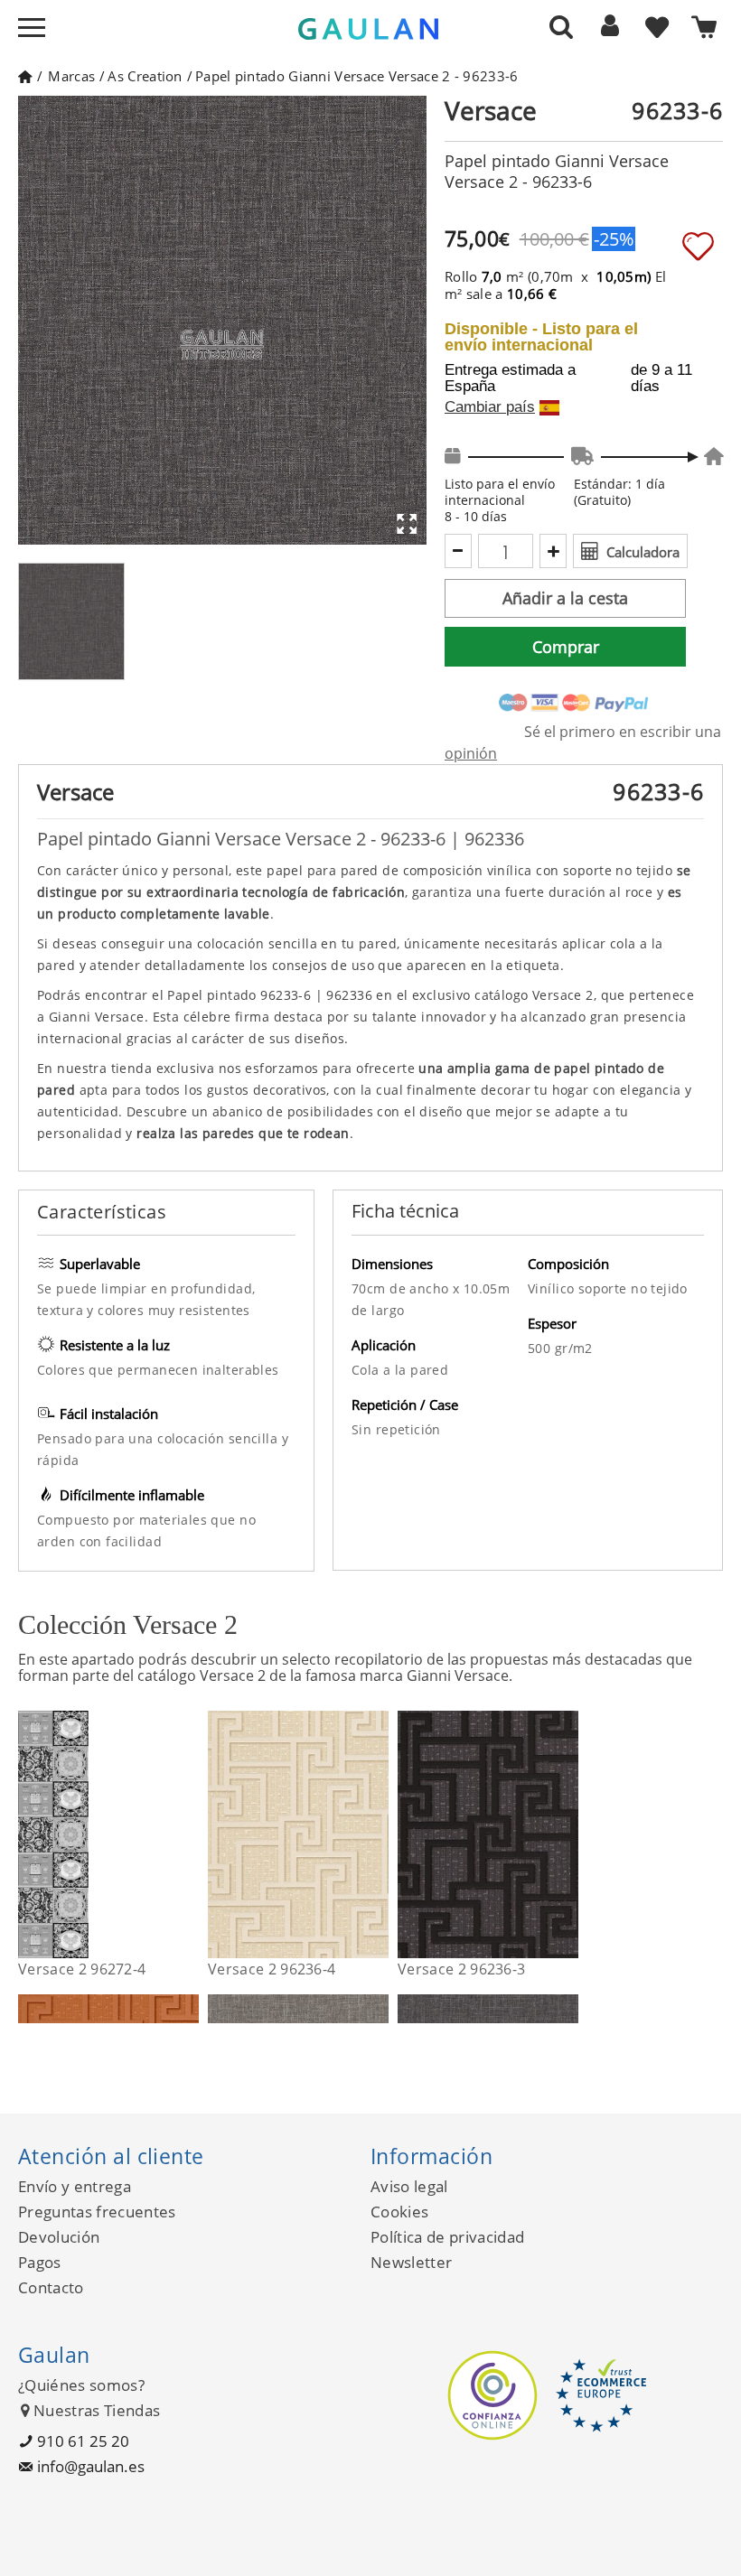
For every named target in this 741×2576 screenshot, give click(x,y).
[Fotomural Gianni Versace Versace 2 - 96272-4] (188, 1834)
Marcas (71, 76)
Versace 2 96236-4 (272, 1969)
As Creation (145, 76)
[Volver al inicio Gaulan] (25, 76)
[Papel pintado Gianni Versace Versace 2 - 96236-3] (567, 1834)
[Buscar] (561, 26)
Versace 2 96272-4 (82, 1969)
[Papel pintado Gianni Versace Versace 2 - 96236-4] (377, 1834)
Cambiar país (490, 407)
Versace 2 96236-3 (461, 1969)
